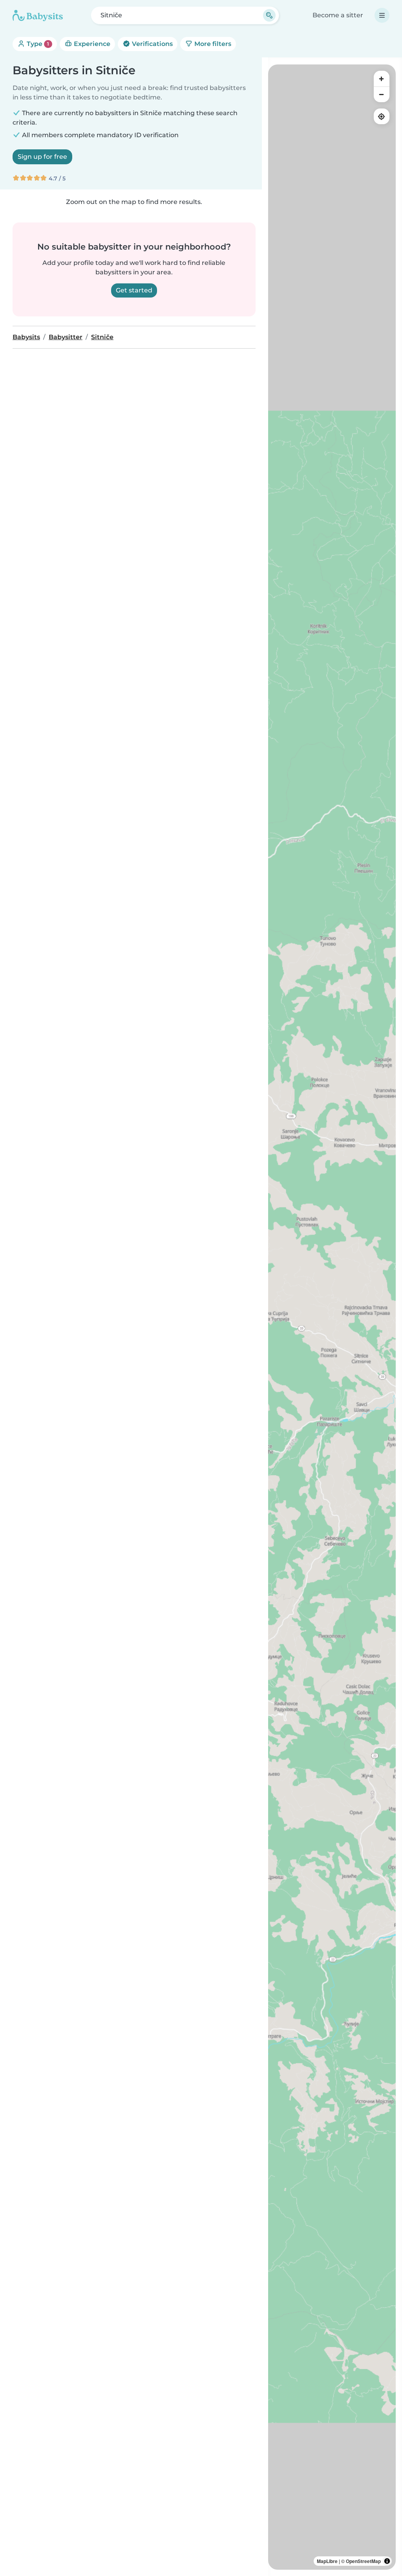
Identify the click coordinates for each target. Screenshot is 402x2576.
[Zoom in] (382, 79)
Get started (134, 290)
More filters (212, 44)
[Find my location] (382, 116)
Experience (91, 44)
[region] (332, 1317)
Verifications (152, 44)
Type (37, 44)
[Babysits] (38, 15)
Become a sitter (338, 15)
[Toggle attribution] (387, 2561)
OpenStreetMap (363, 2561)
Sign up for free (42, 157)
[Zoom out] (382, 94)
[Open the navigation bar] (382, 15)
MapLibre (327, 2561)
